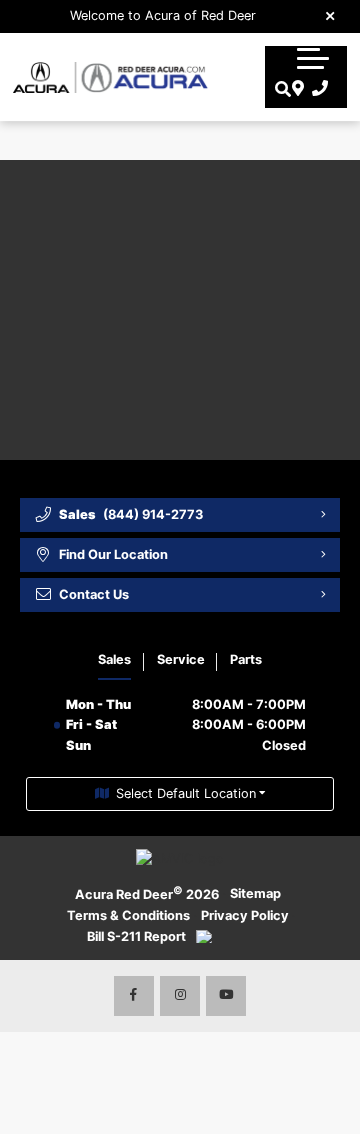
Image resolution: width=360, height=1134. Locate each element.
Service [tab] (181, 659)
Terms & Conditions (128, 915)
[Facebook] (134, 996)
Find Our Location (113, 554)
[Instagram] (180, 996)
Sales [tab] (114, 659)
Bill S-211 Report (136, 936)
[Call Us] (316, 89)
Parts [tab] (246, 659)
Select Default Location (186, 793)
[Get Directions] (295, 89)
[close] (331, 15)
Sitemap (255, 893)
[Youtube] (226, 996)
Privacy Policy (245, 915)
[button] (313, 58)
